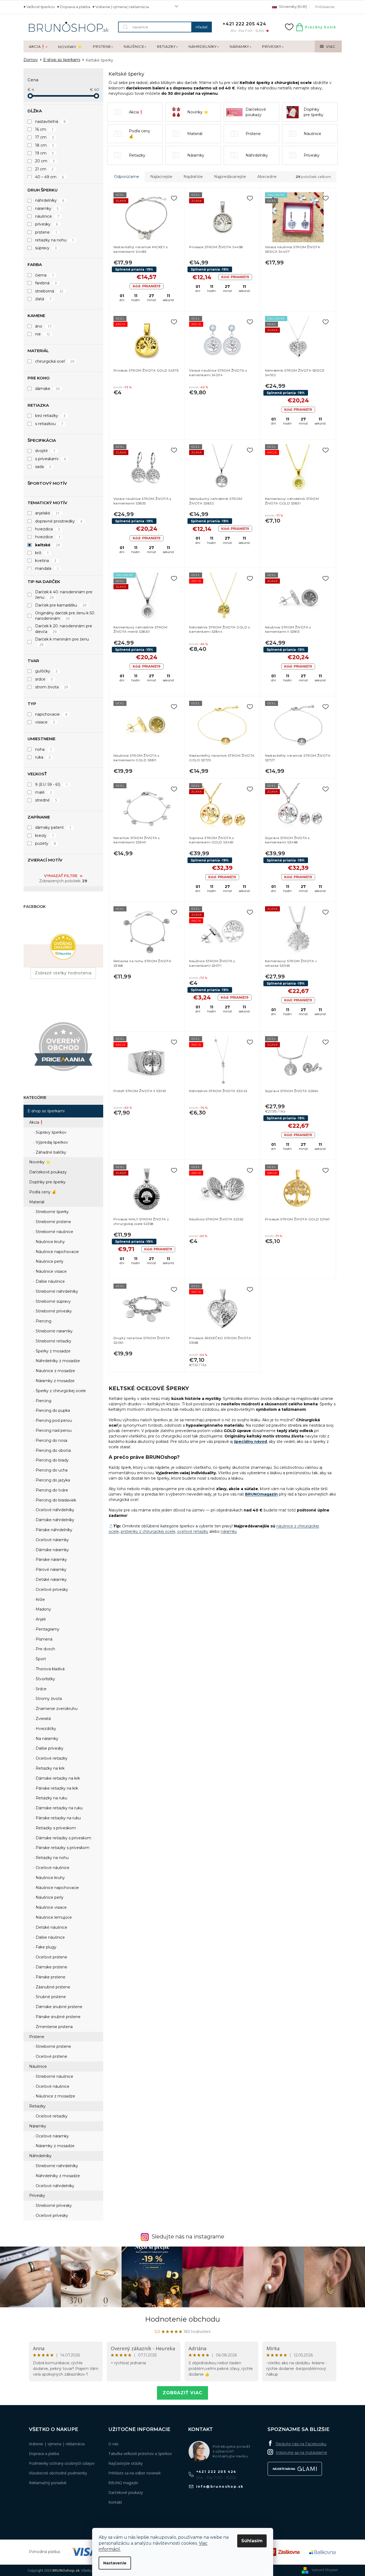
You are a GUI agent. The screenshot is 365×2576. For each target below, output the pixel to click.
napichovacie (51, 714)
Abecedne (267, 177)
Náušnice (38, 2066)
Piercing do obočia (53, 1450)
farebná (46, 283)
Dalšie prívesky (49, 1748)
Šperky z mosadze (53, 1351)
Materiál (37, 1202)
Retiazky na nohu (52, 1858)
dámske (47, 389)
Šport (40, 1659)
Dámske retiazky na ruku (59, 1808)
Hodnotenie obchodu (182, 2319)
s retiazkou (49, 424)
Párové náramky (51, 1570)
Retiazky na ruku (51, 1798)
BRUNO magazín (123, 2483)
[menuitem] (38, 47)
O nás (113, 2444)
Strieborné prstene (53, 1222)
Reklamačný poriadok (48, 2483)
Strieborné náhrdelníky (56, 1291)
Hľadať (202, 27)
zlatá (43, 299)
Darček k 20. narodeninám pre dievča (64, 629)
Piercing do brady (52, 1460)
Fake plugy (46, 1947)
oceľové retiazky (193, 1531)
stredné (46, 800)
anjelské (47, 513)
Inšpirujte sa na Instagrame (302, 2453)
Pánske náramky (51, 1560)
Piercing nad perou (53, 1430)
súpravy (46, 248)
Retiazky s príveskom (55, 1828)
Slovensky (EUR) (292, 6)
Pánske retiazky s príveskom (62, 1848)
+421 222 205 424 (216, 2472)
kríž (42, 553)
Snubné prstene (50, 1997)
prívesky (47, 224)
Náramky (38, 2126)
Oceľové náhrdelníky (54, 1510)
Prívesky (37, 2196)
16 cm (44, 129)
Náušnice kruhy (50, 1242)
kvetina (46, 561)
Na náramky (46, 1739)
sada (43, 467)
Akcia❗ (36, 1122)
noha (44, 749)
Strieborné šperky (52, 1212)
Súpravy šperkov (51, 1132)
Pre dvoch (45, 1649)
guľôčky (46, 671)
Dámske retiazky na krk (57, 1778)
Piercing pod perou (53, 1420)
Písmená (43, 1639)
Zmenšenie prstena (54, 2027)
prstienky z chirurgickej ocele (148, 1531)
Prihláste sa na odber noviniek (135, 2473)
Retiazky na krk (50, 1768)
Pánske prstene (50, 1977)
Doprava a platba (75, 7)
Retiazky (37, 2106)
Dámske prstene (51, 1967)
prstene (46, 232)
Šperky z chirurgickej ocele (60, 1391)
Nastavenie (115, 2563)
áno (43, 326)
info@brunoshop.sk (220, 2486)
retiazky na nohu (55, 240)
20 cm (45, 161)
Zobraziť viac (182, 2393)
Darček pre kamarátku (61, 605)
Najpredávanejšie (230, 177)
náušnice (47, 216)
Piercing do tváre (51, 1490)
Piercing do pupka (52, 1410)
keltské (48, 545)
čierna (45, 275)
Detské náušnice (51, 1927)
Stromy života (48, 1699)
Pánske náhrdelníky (53, 1530)
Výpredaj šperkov (51, 1142)
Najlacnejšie (161, 177)
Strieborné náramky (54, 1331)
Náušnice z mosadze (55, 1371)
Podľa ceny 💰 (43, 1192)
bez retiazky (50, 416)
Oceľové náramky (52, 1540)
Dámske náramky (52, 1550)
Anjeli (40, 1619)
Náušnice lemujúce (53, 1917)
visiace (45, 722)
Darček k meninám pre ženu (62, 642)
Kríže (40, 1600)
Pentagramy (47, 1629)
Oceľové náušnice (52, 1868)
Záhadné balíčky (50, 1152)
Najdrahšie (193, 177)
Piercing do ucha (51, 1470)
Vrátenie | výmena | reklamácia (122, 7)
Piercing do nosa (51, 1440)
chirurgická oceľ (55, 361)
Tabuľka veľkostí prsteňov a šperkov (140, 2454)
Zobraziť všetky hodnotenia (63, 973)
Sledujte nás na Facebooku (301, 2444)
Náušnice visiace (51, 1271)
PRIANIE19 (147, 286)
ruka (43, 757)
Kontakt (115, 2502)
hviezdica (48, 529)
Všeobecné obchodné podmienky (58, 2473)
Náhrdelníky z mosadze (57, 1361)
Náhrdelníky (40, 2156)
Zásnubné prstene (52, 1987)
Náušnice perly (49, 1261)
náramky (47, 208)
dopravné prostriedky (59, 521)
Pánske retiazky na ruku (58, 1818)
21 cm (44, 169)
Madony (43, 1609)
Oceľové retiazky (51, 1758)
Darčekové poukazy (48, 1172)
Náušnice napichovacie (57, 1252)
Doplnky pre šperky (47, 1182)
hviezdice (48, 537)
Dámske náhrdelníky (54, 1520)
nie (43, 334)
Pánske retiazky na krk (56, 1788)
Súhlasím (252, 2541)
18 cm (45, 145)
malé (44, 792)
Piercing (43, 1321)
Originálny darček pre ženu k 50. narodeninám (65, 616)
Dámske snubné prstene (58, 2007)
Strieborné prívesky (53, 1311)
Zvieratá (43, 1719)
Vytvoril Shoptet (325, 2570)
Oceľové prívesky (51, 1590)
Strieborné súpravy (53, 1301)
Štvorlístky (45, 1679)
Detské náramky (51, 1580)
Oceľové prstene (51, 1957)
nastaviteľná (50, 122)
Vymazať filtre (61, 876)
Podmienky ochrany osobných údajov (62, 2463)
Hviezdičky (45, 1729)
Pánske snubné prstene (58, 2017)
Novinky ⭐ (40, 1162)
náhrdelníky (50, 200)
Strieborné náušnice (54, 1232)
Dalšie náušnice (50, 1281)
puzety (46, 843)
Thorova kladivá (50, 1669)
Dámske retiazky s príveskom (63, 1838)
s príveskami (51, 459)
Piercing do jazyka (52, 1480)
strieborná (49, 291)
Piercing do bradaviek (55, 1500)
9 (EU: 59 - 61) (51, 784)
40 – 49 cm (50, 177)
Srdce (41, 1689)
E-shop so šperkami (46, 1111)
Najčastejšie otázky (125, 2463)
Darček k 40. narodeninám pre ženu (64, 595)
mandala (47, 568)
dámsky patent (53, 827)
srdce (44, 679)
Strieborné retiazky (53, 1341)
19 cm (45, 153)
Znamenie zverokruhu (56, 1709)
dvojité (45, 451)
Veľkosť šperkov (41, 7)
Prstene (37, 2037)
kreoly (45, 836)
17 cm (45, 137)
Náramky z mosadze (55, 1381)
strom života (52, 687)
